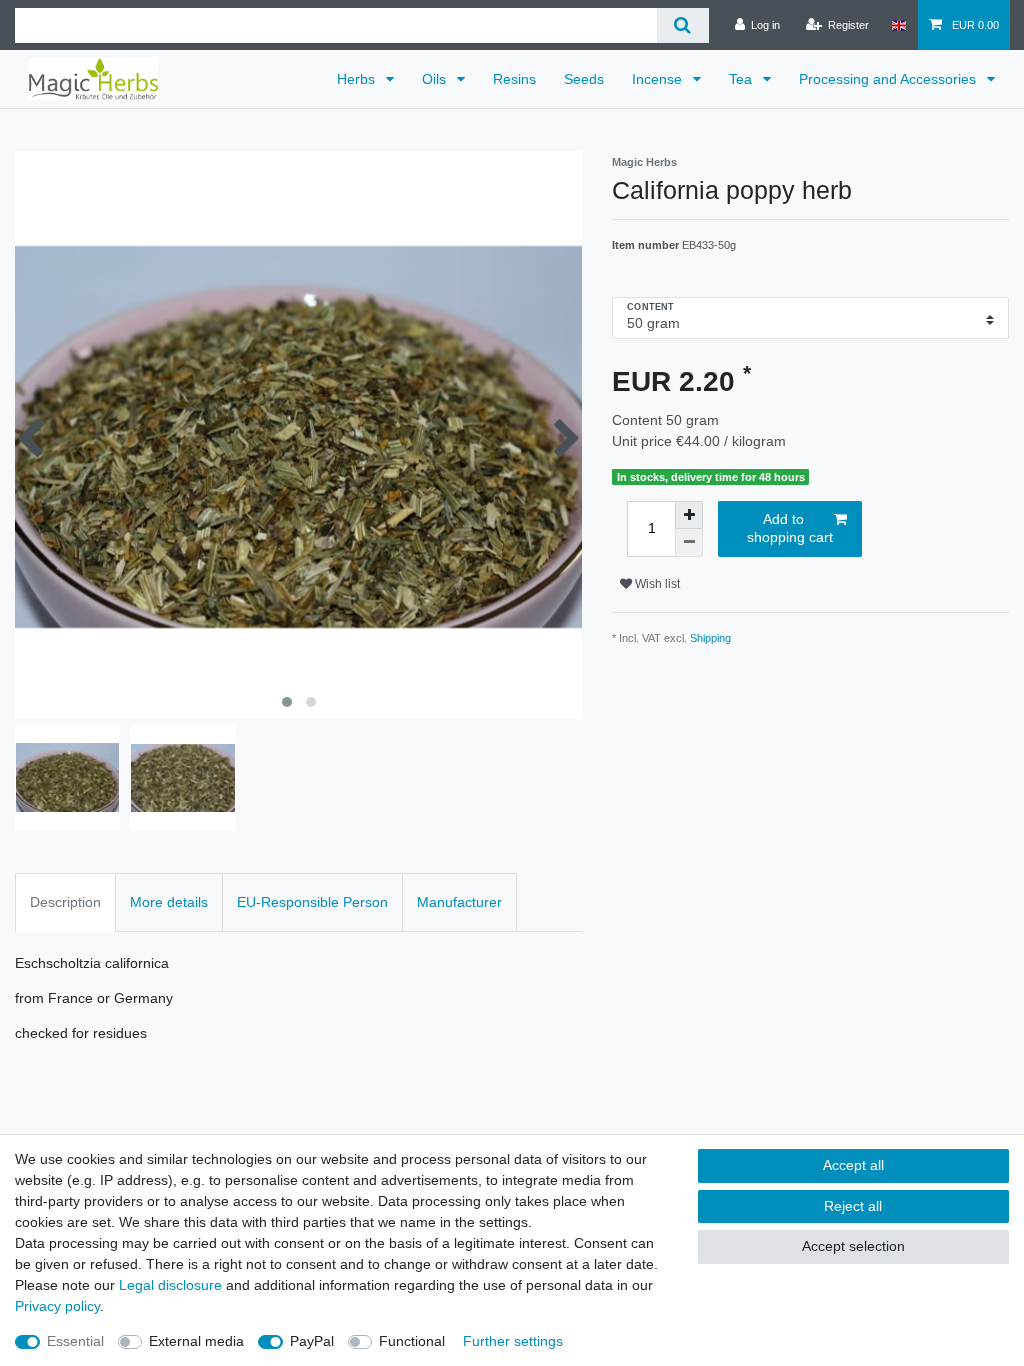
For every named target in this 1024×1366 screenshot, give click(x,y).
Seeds (584, 79)
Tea (742, 79)
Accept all (853, 1165)
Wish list (656, 584)
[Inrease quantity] (689, 515)
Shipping (710, 638)
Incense (659, 79)
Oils (436, 79)
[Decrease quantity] (689, 543)
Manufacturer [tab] (459, 902)
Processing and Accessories (889, 79)
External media (196, 1341)
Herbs (358, 79)
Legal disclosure (170, 1285)
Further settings (513, 1341)
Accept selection (853, 1246)
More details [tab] (169, 902)
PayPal (312, 1341)
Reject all (853, 1206)
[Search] (682, 25)
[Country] (898, 25)
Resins (514, 79)
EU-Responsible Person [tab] (312, 902)
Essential (75, 1341)
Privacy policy (57, 1306)
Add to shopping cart (790, 528)
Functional (412, 1341)
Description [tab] (65, 902)
